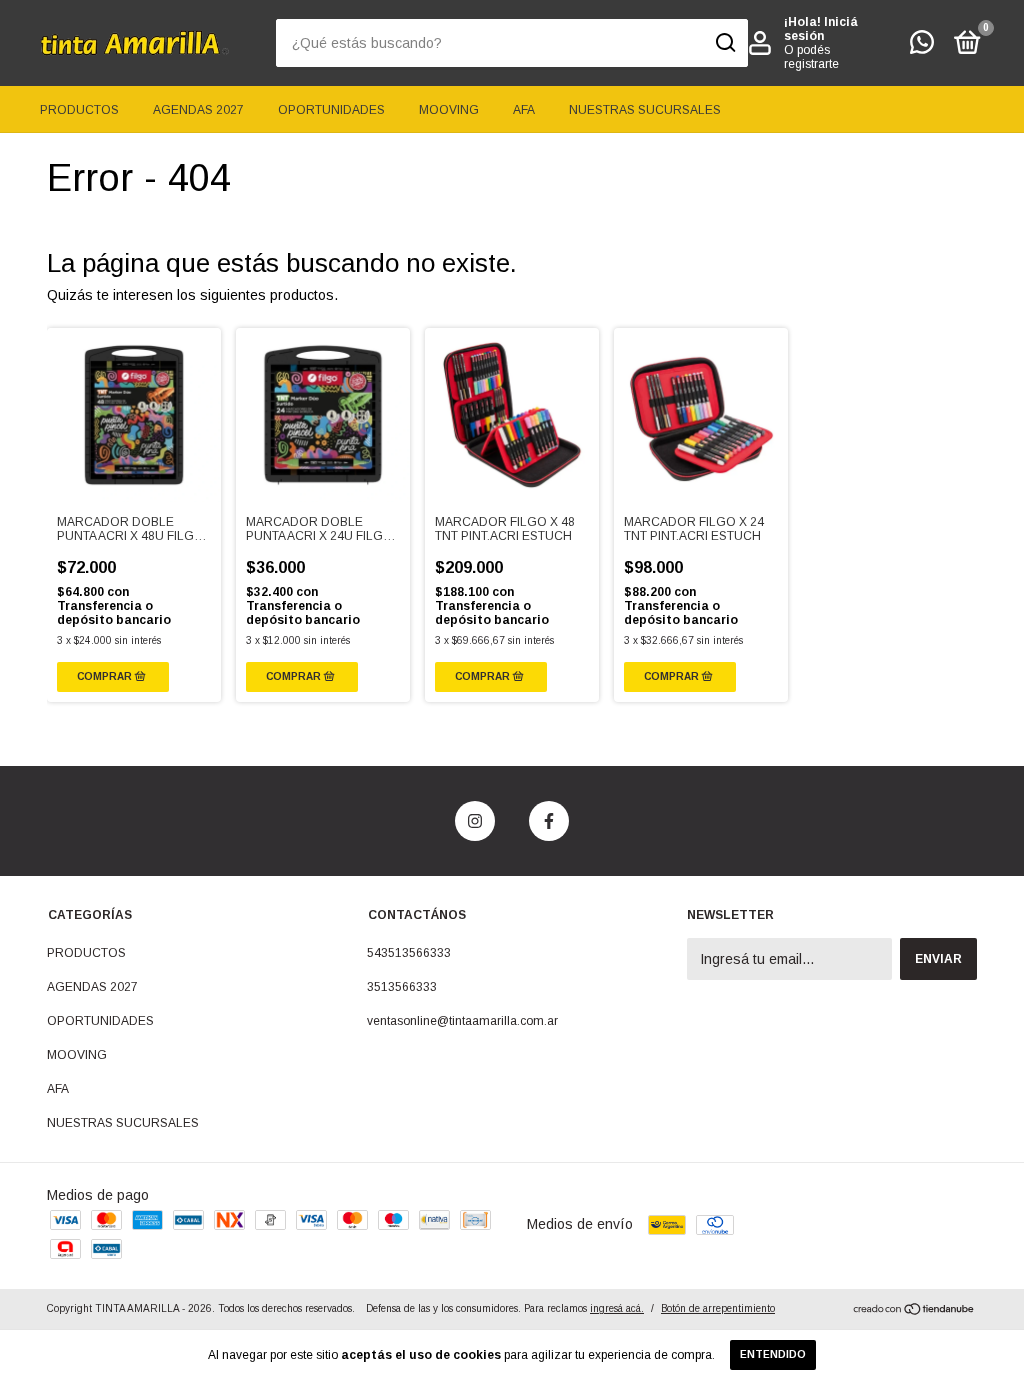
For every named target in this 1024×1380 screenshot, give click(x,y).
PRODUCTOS (79, 110)
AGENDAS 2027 (198, 110)
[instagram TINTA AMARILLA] (475, 821)
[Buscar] (724, 43)
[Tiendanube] (914, 1311)
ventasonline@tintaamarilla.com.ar (462, 1021)
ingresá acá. (617, 1308)
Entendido (773, 1354)
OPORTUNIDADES (331, 110)
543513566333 (409, 953)
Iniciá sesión (821, 29)
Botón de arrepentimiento (718, 1308)
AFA (524, 110)
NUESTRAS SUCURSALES (645, 110)
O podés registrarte (811, 57)
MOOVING (449, 110)
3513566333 (402, 987)
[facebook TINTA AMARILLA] (549, 821)
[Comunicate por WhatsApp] (922, 47)
